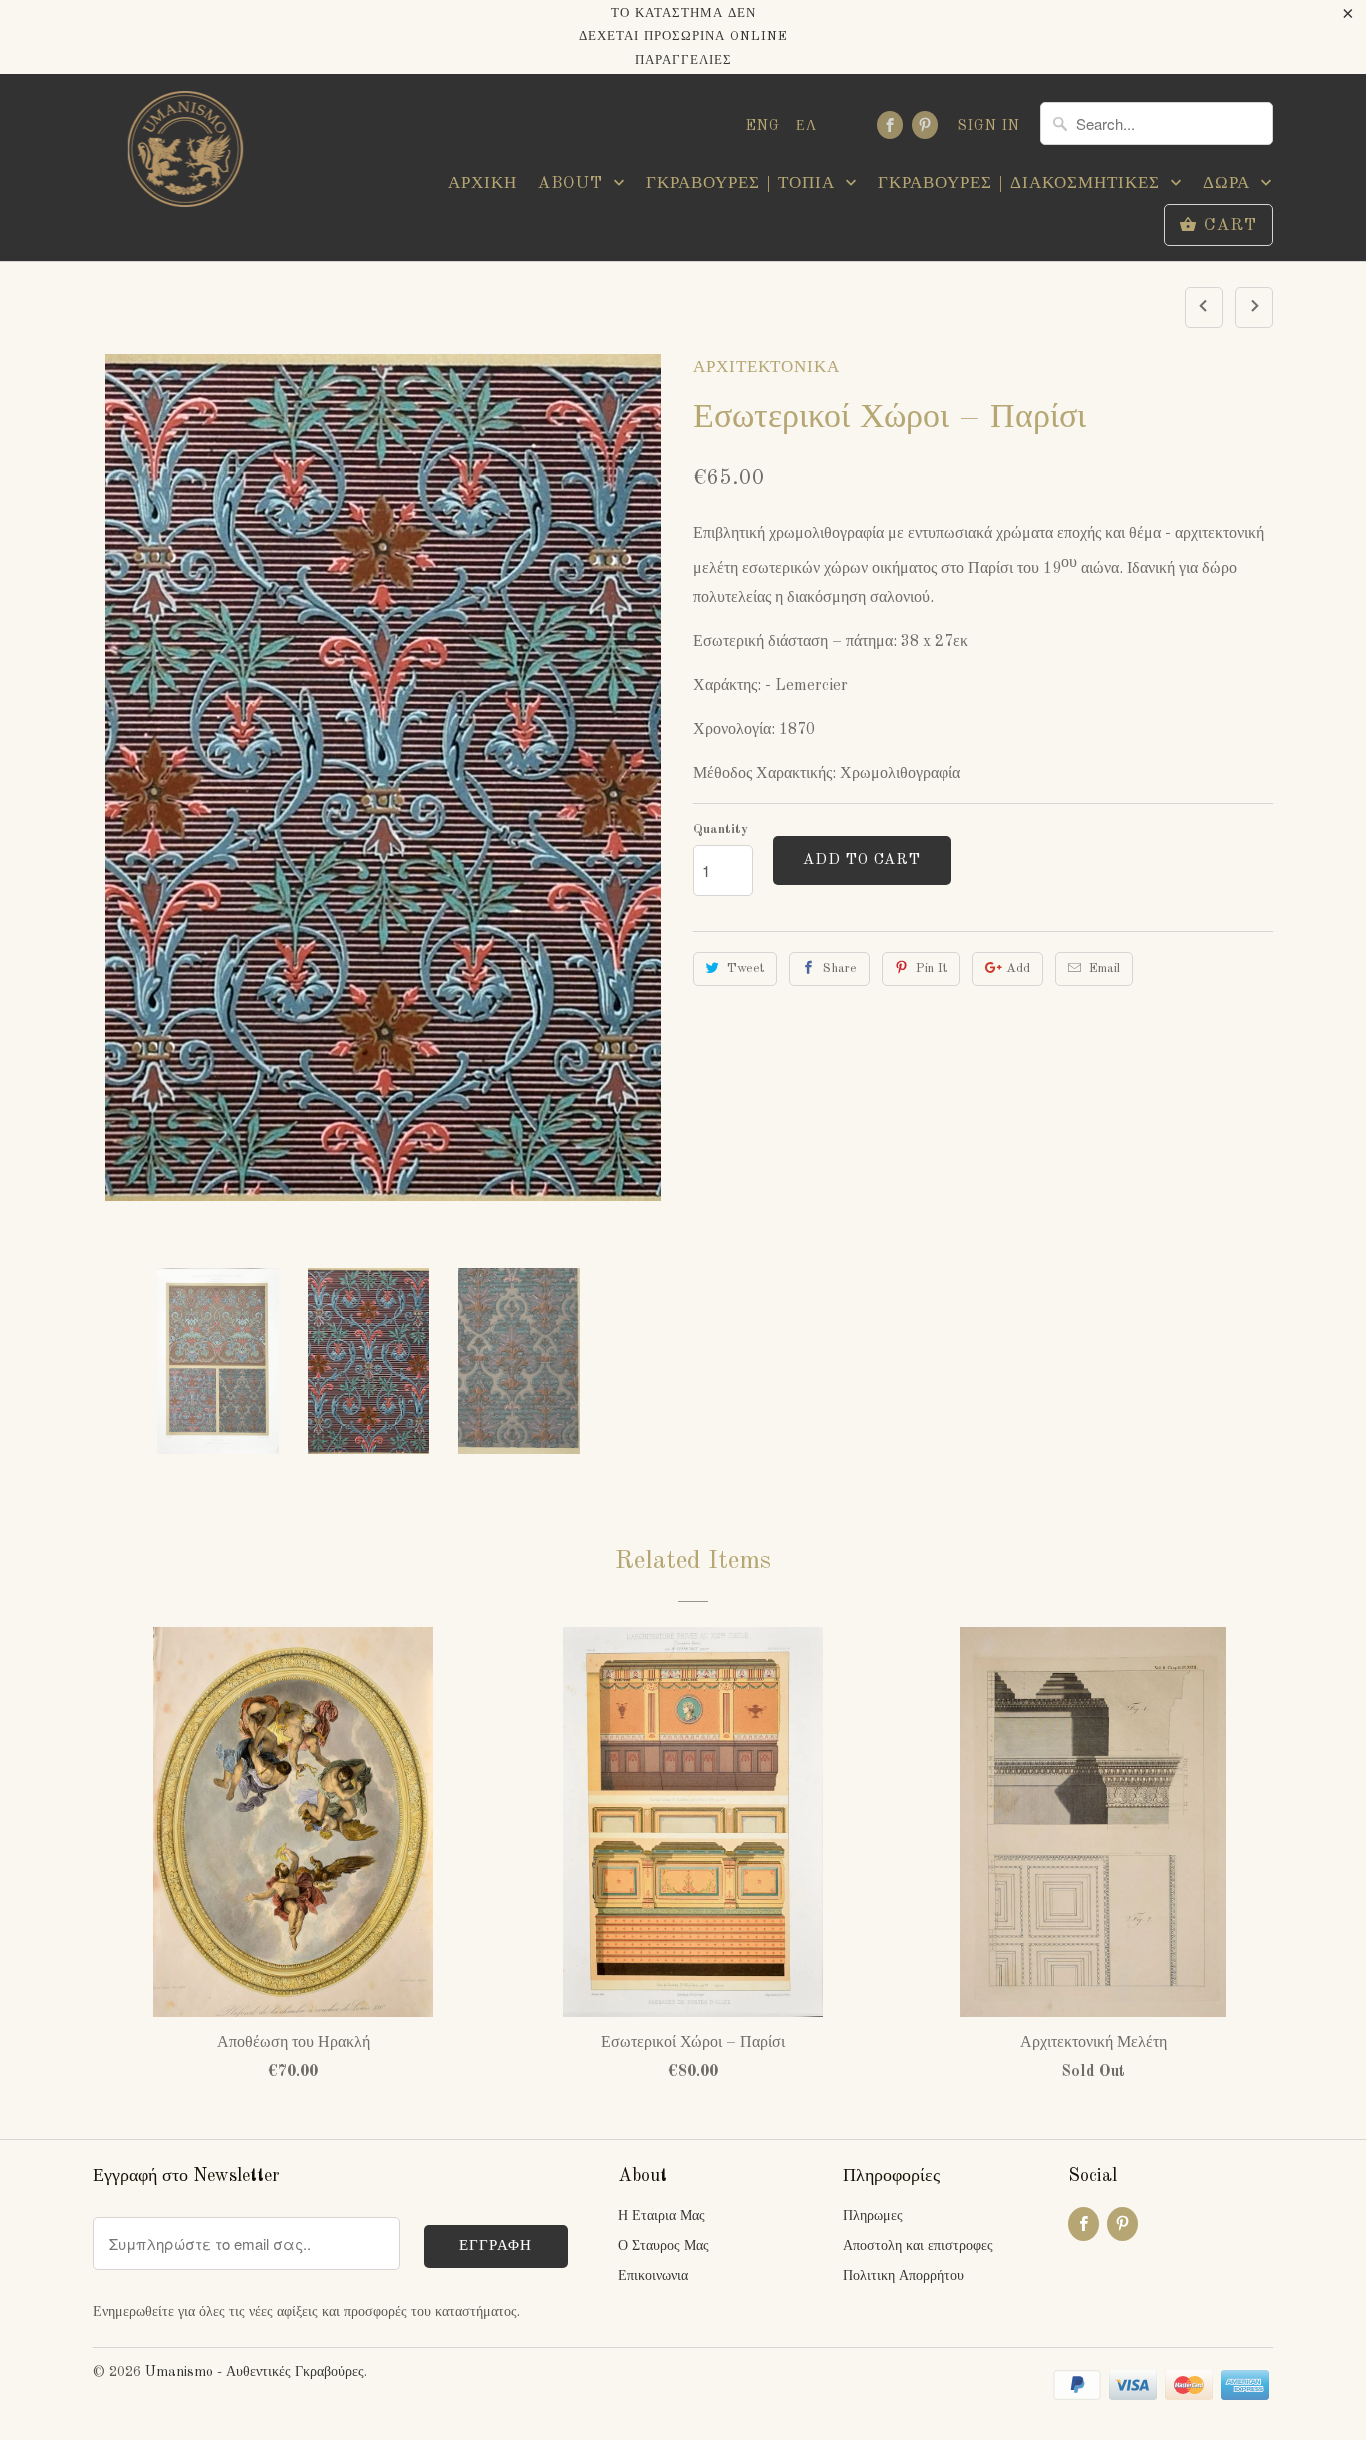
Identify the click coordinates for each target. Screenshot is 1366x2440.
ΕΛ (806, 126)
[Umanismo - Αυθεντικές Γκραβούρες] (183, 154)
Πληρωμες (873, 2216)
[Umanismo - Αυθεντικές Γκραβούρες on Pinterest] (925, 125)
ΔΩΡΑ (1229, 183)
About (573, 183)
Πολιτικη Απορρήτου (903, 2276)
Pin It (931, 968)
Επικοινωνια (653, 2276)
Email (1104, 968)
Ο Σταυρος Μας (663, 2246)
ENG (763, 126)
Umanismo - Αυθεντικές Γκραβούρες (254, 2372)
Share (840, 968)
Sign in (989, 126)
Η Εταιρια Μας (661, 2216)
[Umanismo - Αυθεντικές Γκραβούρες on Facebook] (890, 125)
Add (1018, 968)
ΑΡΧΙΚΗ (482, 183)
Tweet (745, 968)
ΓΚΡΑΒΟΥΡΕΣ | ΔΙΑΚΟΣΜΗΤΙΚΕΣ (1022, 183)
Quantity (720, 829)
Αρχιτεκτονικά (766, 367)
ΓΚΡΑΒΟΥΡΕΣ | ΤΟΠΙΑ (743, 183)
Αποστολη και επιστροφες (918, 2246)
